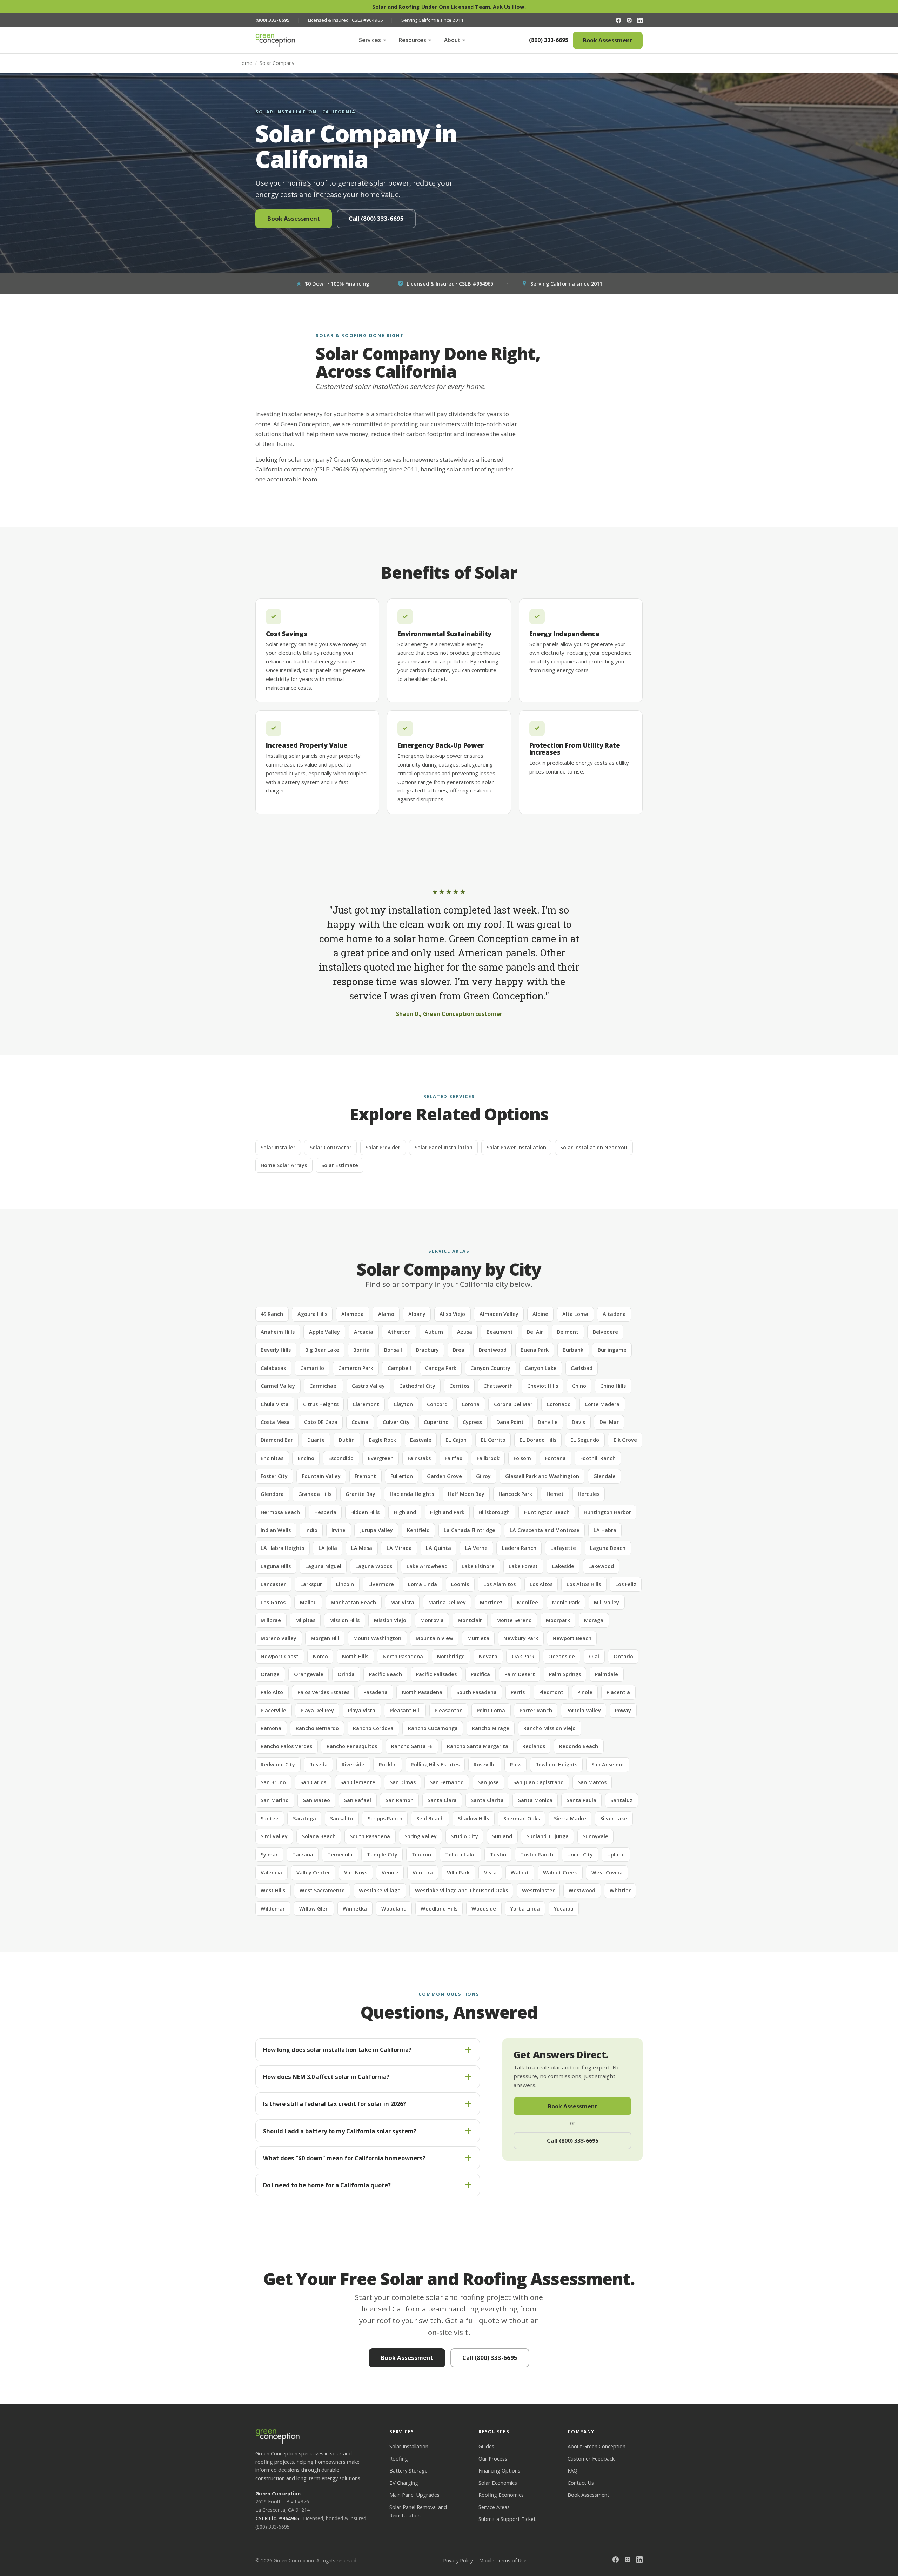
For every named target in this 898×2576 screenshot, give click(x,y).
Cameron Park (356, 1368)
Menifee (528, 1602)
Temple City (382, 1855)
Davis (578, 1422)
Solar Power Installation (516, 1147)
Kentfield (418, 1530)
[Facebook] (618, 20)
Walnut (520, 1872)
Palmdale (607, 1674)
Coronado (559, 1404)
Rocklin (388, 1764)
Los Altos (541, 1584)
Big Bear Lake (322, 1350)
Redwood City (278, 1764)
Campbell (399, 1368)
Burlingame (612, 1350)
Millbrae (271, 1620)
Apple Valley (324, 1332)
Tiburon (421, 1855)
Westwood (582, 1890)
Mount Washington (377, 1638)
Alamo (386, 1314)
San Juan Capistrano (538, 1782)
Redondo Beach (579, 1746)
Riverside (353, 1764)
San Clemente (358, 1782)
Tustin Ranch (537, 1855)
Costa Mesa (275, 1422)
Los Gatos (273, 1602)
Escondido (341, 1458)
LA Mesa (362, 1548)
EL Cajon (456, 1440)
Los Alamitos (500, 1584)
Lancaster (273, 1584)
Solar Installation (409, 2446)
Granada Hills (315, 1494)
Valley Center (313, 1872)
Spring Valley (421, 1836)
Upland (616, 1855)
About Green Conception (597, 2446)
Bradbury (427, 1350)
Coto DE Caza (321, 1422)
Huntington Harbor (607, 1512)
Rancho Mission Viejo (549, 1728)
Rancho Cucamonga (433, 1728)
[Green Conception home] (276, 40)
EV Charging (404, 2483)
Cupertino (436, 1422)
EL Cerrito (493, 1440)
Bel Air (535, 1332)
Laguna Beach (608, 1548)
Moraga (594, 1620)
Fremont (365, 1476)
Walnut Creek (560, 1872)
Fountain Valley (321, 1476)
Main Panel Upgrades (414, 2495)
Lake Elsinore (478, 1566)
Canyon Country (490, 1368)
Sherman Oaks (522, 1818)
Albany (417, 1314)
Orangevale (309, 1674)
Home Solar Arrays (284, 1165)
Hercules (589, 1494)
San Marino (275, 1800)
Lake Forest (523, 1566)
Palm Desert (520, 1674)
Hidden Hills (365, 1512)
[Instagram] (629, 20)
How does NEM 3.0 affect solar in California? (326, 2077)
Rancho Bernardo (317, 1728)
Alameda (353, 1314)
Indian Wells (276, 1530)
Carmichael (324, 1386)
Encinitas (272, 1458)
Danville (548, 1422)
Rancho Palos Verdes (286, 1746)
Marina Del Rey (447, 1602)
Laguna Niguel (323, 1566)
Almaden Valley (499, 1314)
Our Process (493, 2458)
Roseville (485, 1764)
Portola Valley (584, 1710)
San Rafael (358, 1800)
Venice (390, 1872)
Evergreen (381, 1458)
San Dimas (403, 1782)
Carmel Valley (278, 1386)
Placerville (273, 1710)
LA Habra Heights (282, 1548)
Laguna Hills (276, 1566)
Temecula (340, 1855)
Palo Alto (272, 1692)
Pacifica (480, 1674)
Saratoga (304, 1818)
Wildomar (273, 1909)
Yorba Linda (525, 1909)
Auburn (434, 1332)
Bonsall (393, 1350)
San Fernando (447, 1782)
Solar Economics (498, 2483)
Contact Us (581, 2483)
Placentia (618, 1692)
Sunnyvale (595, 1836)
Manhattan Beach (353, 1602)
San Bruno (273, 1782)
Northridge (451, 1656)
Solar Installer (278, 1147)
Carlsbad (582, 1368)
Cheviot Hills (543, 1386)
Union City (580, 1855)
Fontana (555, 1458)
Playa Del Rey (317, 1710)
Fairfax (454, 1458)
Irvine (339, 1530)
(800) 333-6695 (549, 40)
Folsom (522, 1458)
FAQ (572, 2470)
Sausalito (342, 1818)
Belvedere (605, 1332)
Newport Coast (280, 1656)
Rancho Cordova (373, 1728)
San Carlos (313, 1782)
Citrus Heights (321, 1404)
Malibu (308, 1602)
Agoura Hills (312, 1314)
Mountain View (434, 1638)
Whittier (620, 1890)
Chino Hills (613, 1386)
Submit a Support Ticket (507, 2519)
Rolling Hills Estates (435, 1764)
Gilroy (483, 1476)
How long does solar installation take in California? (337, 2050)
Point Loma (491, 1710)
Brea (459, 1350)
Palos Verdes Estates (323, 1692)
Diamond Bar (277, 1440)
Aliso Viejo (452, 1314)
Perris (518, 1692)
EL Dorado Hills (538, 1440)
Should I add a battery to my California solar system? (340, 2131)
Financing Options (499, 2470)
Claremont (366, 1404)
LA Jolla (328, 1548)
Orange (270, 1674)
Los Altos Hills (584, 1584)
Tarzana (303, 1855)
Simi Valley (274, 1836)
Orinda (346, 1674)
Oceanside (562, 1656)
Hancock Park (515, 1494)
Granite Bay (360, 1494)
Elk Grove (625, 1440)
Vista (490, 1872)
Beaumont (500, 1332)
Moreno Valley (279, 1638)
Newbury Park (521, 1638)
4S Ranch (272, 1314)
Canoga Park (441, 1368)
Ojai (594, 1656)
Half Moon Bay (466, 1494)
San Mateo (317, 1800)
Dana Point (510, 1422)
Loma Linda (423, 1584)
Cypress (472, 1422)
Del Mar (609, 1422)
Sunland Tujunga (548, 1836)
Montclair (470, 1620)
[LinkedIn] (640, 20)
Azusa (465, 1332)
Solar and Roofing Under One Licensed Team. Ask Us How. (449, 7)
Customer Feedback (591, 2458)
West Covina (607, 1872)
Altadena (614, 1314)
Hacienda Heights (412, 1494)
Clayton (403, 1404)
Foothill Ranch (598, 1458)
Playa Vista (362, 1710)
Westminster (538, 1890)
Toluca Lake (460, 1855)
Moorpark (558, 1620)
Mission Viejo (390, 1620)
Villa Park (458, 1872)
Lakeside (563, 1566)
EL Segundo (585, 1440)
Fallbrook (488, 1458)
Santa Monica (535, 1800)
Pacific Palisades (436, 1674)
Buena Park (535, 1350)
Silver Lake (614, 1818)
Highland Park (447, 1512)
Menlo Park (566, 1602)
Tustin (498, 1855)
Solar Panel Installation (444, 1147)
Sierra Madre (570, 1818)
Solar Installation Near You (594, 1147)
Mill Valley (607, 1602)
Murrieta (478, 1638)
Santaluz (621, 1800)
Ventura (423, 1872)
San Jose (488, 1782)
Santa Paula (581, 1800)
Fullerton (402, 1476)
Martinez (491, 1602)
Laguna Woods (374, 1566)
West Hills (273, 1890)
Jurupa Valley (376, 1530)
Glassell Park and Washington (542, 1476)
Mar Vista (402, 1602)
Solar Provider (383, 1147)
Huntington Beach (547, 1512)
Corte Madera (602, 1404)
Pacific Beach (386, 1674)
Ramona (271, 1728)
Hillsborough (494, 1512)
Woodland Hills (439, 1909)
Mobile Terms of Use (503, 2560)
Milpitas (305, 1620)
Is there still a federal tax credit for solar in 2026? (334, 2104)
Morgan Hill (325, 1638)
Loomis (460, 1584)
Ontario (623, 1656)
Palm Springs (565, 1674)
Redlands (534, 1746)
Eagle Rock (383, 1440)
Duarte (316, 1440)
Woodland (394, 1909)
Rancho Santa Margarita (478, 1746)
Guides (486, 2446)
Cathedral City (417, 1386)
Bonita (361, 1350)
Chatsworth (498, 1386)
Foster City (274, 1476)
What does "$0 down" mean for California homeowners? (344, 2158)
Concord (437, 1404)
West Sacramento (322, 1890)
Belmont (568, 1332)
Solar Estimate (340, 1165)
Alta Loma (575, 1314)
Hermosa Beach (280, 1512)
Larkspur (311, 1584)
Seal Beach (430, 1818)
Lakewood (601, 1566)
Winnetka (355, 1909)
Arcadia (364, 1332)
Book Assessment (608, 40)
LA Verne (476, 1548)
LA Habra (605, 1530)
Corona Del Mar (513, 1404)
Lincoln (345, 1584)
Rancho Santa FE (412, 1746)
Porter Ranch (536, 1710)
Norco (320, 1656)
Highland (405, 1512)
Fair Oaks (419, 1458)
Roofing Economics (501, 2495)
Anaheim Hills (278, 1332)
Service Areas (494, 2507)
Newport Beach (572, 1638)
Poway (623, 1710)
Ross (516, 1764)
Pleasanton (449, 1710)
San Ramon (400, 1800)
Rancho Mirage (491, 1728)
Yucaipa (564, 1909)
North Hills (355, 1656)
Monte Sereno (514, 1620)
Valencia (271, 1872)
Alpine (540, 1314)
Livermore (381, 1584)
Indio (311, 1530)
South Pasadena (477, 1692)
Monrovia (432, 1620)
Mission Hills (344, 1620)
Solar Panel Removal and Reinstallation (418, 2511)
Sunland (502, 1836)
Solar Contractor (331, 1147)
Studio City (464, 1836)
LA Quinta (438, 1548)
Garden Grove (444, 1476)
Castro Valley (368, 1386)
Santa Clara (442, 1800)
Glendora (272, 1494)
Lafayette (563, 1548)
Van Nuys (356, 1872)
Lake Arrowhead (427, 1566)
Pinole (585, 1692)
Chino (579, 1386)
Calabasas (273, 1368)
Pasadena (376, 1692)
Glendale (604, 1476)
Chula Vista (275, 1404)
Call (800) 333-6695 (376, 218)
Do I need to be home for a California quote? (327, 2185)
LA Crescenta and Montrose (545, 1530)
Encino (306, 1458)
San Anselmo (608, 1764)
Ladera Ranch (519, 1548)
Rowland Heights (556, 1764)
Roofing (399, 2458)
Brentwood (493, 1350)
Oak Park (523, 1656)
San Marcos (592, 1782)
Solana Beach (319, 1836)
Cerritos (459, 1386)
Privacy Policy (458, 2560)
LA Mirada (399, 1548)
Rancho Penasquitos (352, 1746)
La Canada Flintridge (470, 1530)
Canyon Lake (541, 1368)
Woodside (484, 1909)
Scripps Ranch (385, 1818)
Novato (488, 1656)
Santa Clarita (487, 1800)
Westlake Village (380, 1890)
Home (245, 63)
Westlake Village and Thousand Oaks (461, 1890)
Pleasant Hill (405, 1710)
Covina (360, 1422)
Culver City (396, 1422)
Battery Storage (408, 2470)
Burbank (573, 1350)
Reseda (319, 1764)
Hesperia (325, 1512)
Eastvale (421, 1440)
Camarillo (312, 1368)
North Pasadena (403, 1656)
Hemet (555, 1494)
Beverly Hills (276, 1350)
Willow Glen (314, 1909)
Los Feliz (626, 1584)
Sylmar (269, 1855)
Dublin (347, 1440)
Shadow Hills (473, 1818)
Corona (471, 1404)
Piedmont (551, 1692)
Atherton (399, 1332)
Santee (270, 1818)
